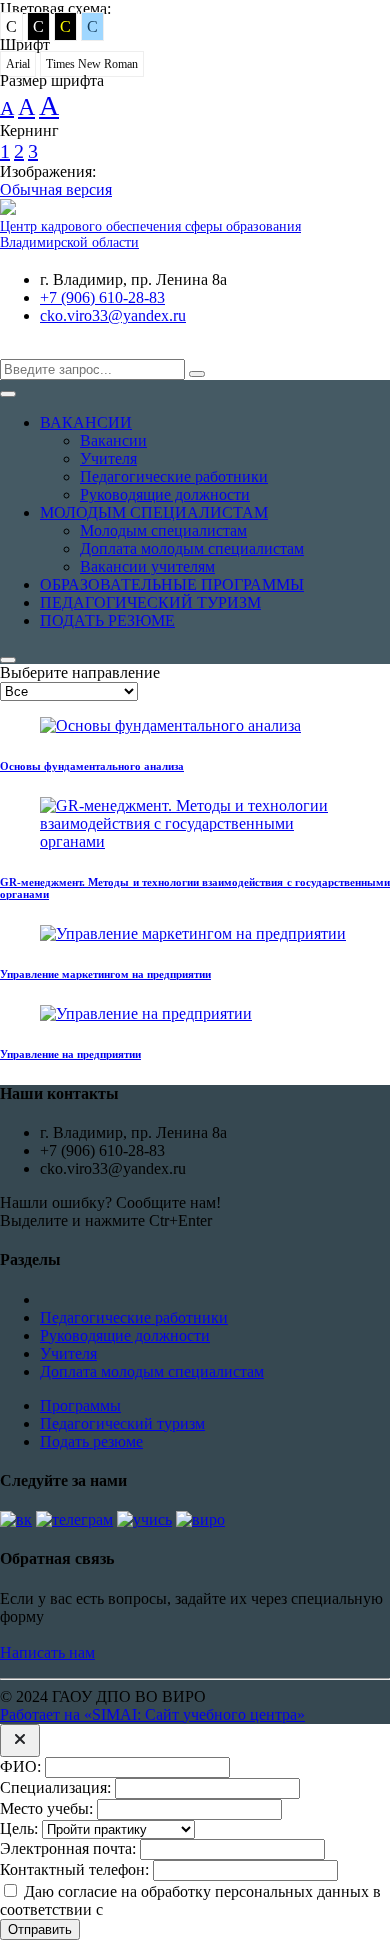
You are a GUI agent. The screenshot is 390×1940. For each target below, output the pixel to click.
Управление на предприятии (70, 1054)
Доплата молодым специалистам (152, 1371)
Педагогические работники (134, 1317)
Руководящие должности (125, 1335)
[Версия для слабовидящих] (15, 349)
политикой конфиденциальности (219, 1909)
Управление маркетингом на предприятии (105, 974)
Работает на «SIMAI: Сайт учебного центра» (152, 1714)
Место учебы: (46, 1808)
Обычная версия (56, 189)
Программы (80, 1405)
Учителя (68, 1353)
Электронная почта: (68, 1848)
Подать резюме (91, 1441)
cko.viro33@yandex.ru (113, 315)
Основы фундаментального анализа (92, 766)
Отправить (40, 1929)
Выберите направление (80, 672)
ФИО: (20, 1766)
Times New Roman (92, 64)
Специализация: (55, 1787)
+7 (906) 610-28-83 (102, 297)
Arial (18, 64)
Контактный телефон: (74, 1869)
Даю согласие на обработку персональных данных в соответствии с (190, 1900)
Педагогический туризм (122, 1423)
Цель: (19, 1828)
